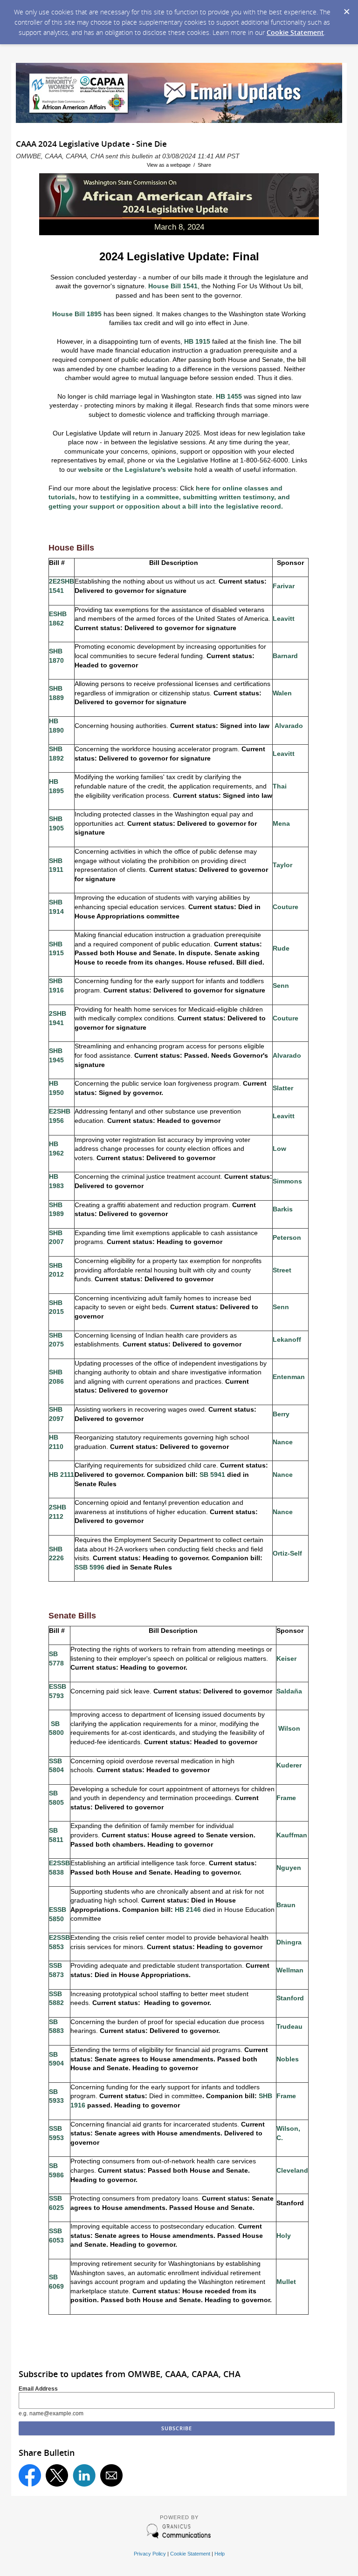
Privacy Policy (150, 2554)
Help (220, 2554)
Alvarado (289, 726)
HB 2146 (188, 1910)
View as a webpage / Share (179, 165)
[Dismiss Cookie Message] (346, 9)
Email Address (38, 2389)
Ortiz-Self (287, 1553)
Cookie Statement (295, 32)
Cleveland (292, 2170)
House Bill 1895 (77, 314)
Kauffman (292, 1835)
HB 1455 (229, 396)
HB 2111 (62, 1475)
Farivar (284, 586)
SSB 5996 (89, 1567)
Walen (282, 693)
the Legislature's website (153, 469)
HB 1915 (197, 341)
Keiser (286, 1658)
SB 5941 (212, 1475)
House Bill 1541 (173, 286)
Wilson (289, 1728)
